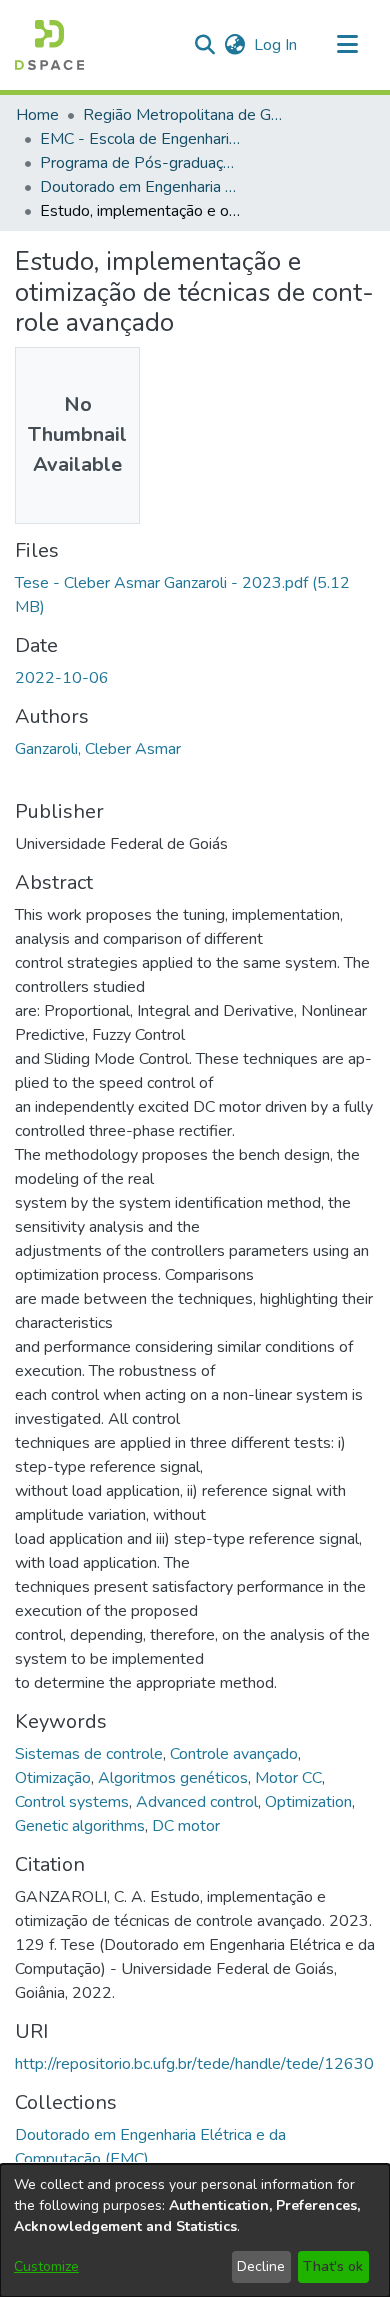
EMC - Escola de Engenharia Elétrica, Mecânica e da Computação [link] (140, 139)
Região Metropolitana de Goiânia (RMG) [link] (183, 115)
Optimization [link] (308, 1802)
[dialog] (195, 2230)
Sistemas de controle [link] (89, 1754)
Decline (261, 2266)
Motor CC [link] (288, 1778)
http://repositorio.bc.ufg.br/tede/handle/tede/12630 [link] (194, 2064)
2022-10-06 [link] (62, 678)
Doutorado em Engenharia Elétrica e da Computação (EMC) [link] (140, 187)
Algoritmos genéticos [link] (173, 1778)
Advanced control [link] (197, 1802)
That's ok (333, 2266)
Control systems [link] (72, 1802)
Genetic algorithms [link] (80, 1826)
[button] (49, 45)
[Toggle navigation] (347, 45)
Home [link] (37, 115)
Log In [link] (276, 45)
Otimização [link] (53, 1778)
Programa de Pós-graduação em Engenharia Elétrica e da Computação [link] (140, 163)
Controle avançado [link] (234, 1754)
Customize (46, 2266)
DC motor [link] (186, 1826)
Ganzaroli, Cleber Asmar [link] (98, 749)
